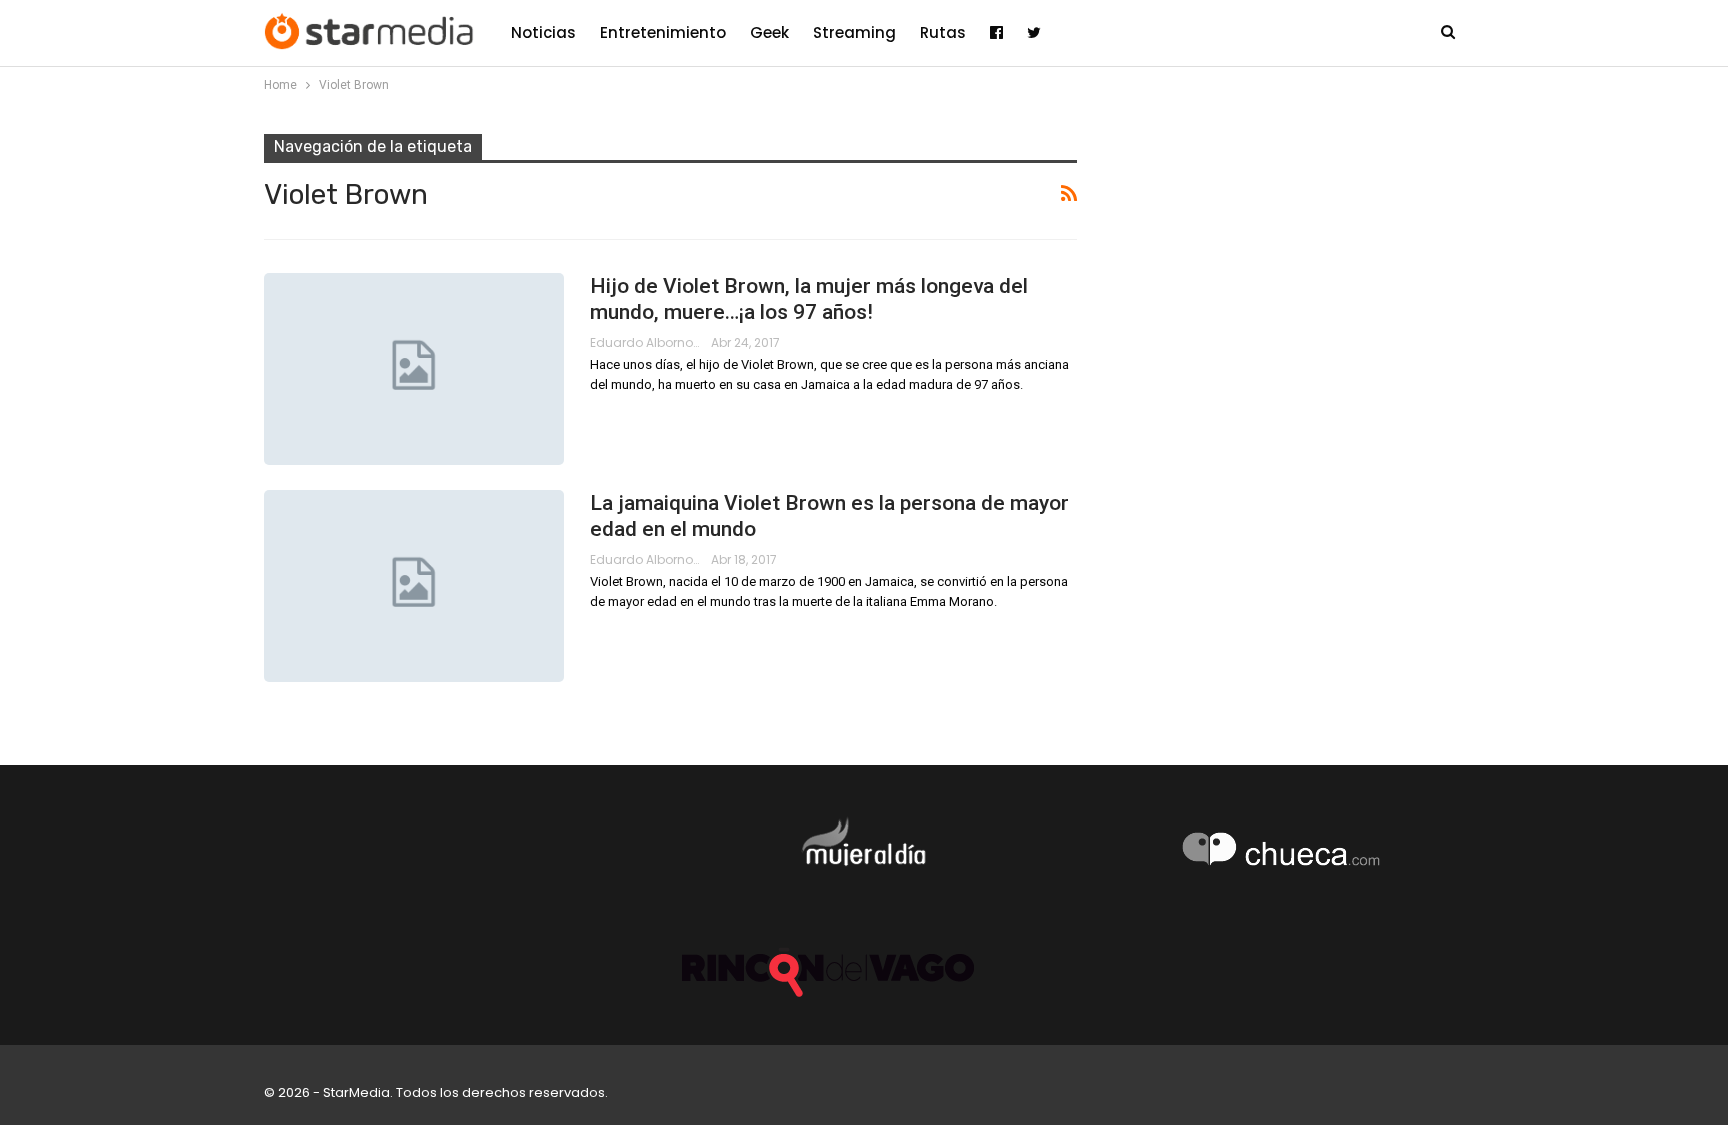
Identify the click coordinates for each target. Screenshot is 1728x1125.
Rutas (943, 32)
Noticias (543, 32)
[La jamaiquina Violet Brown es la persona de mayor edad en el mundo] (414, 586)
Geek (769, 32)
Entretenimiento (663, 32)
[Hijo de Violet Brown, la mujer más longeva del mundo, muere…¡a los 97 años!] (414, 369)
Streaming (854, 32)
